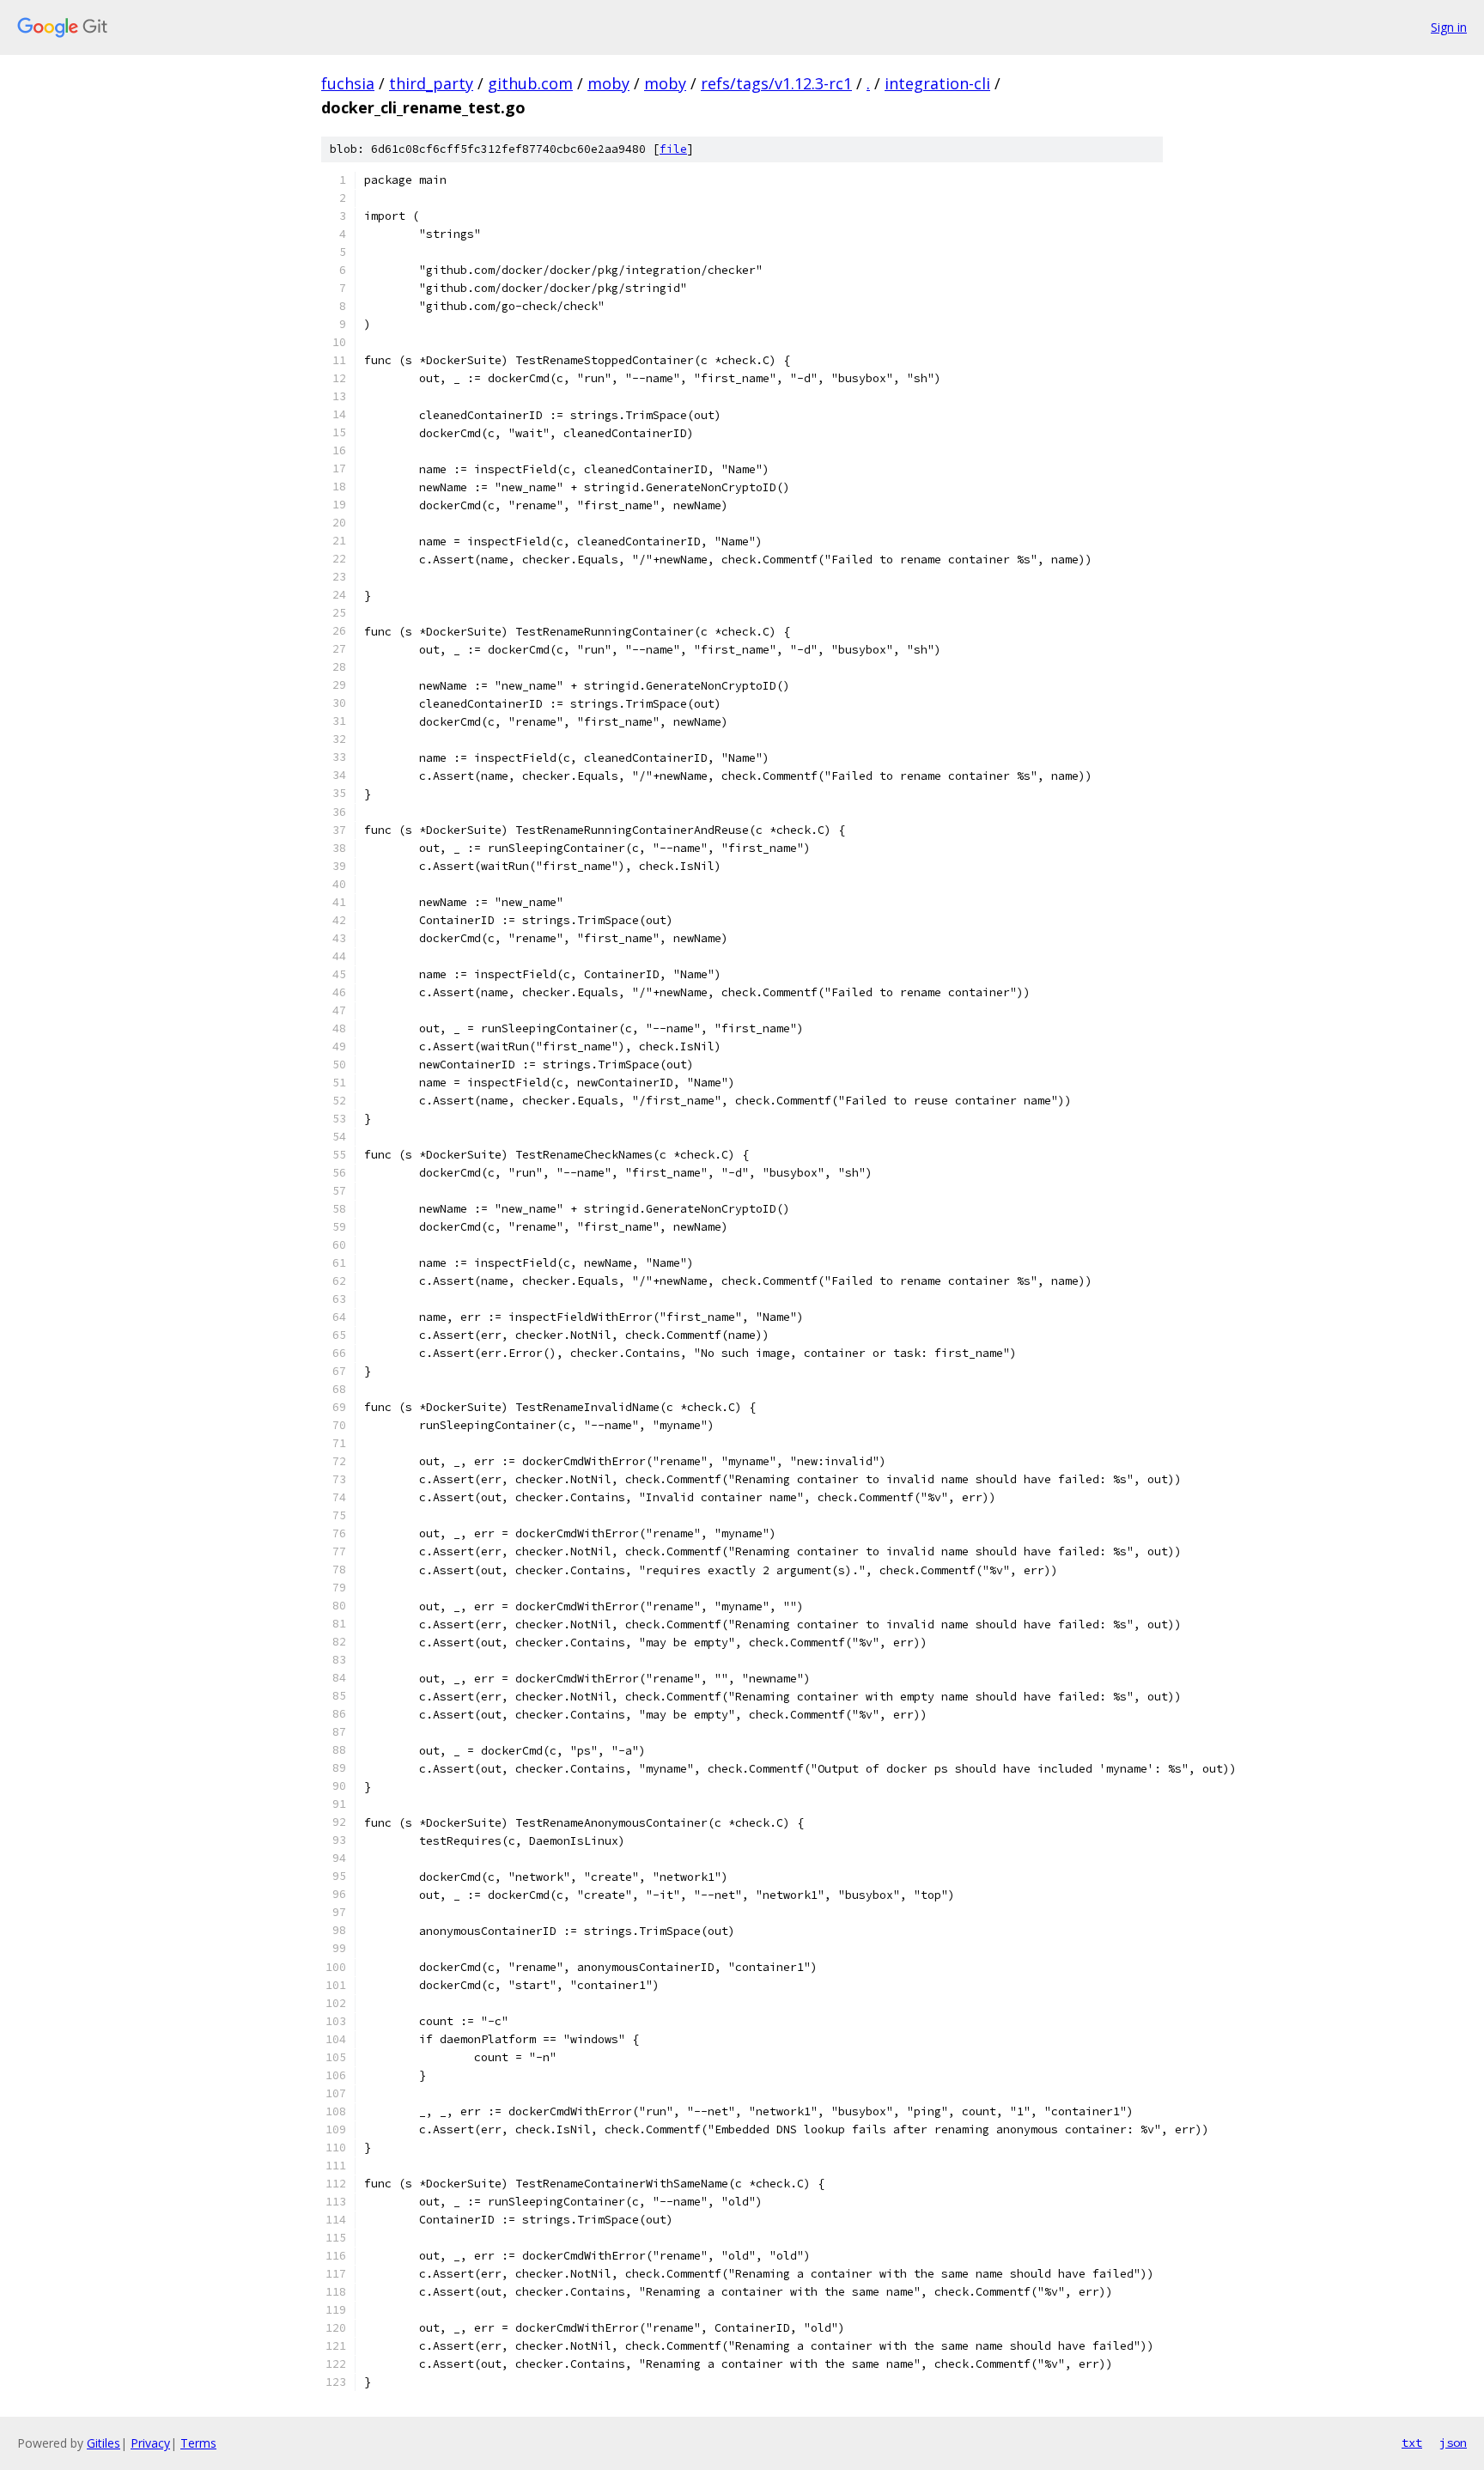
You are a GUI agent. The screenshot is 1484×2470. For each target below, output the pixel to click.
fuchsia (348, 83)
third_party (431, 83)
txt (1412, 2443)
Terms (198, 2443)
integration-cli (937, 83)
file (673, 149)
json (1453, 2443)
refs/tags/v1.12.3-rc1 (776, 83)
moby (608, 83)
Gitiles (103, 2443)
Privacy (150, 2443)
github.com (530, 83)
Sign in (1449, 27)
